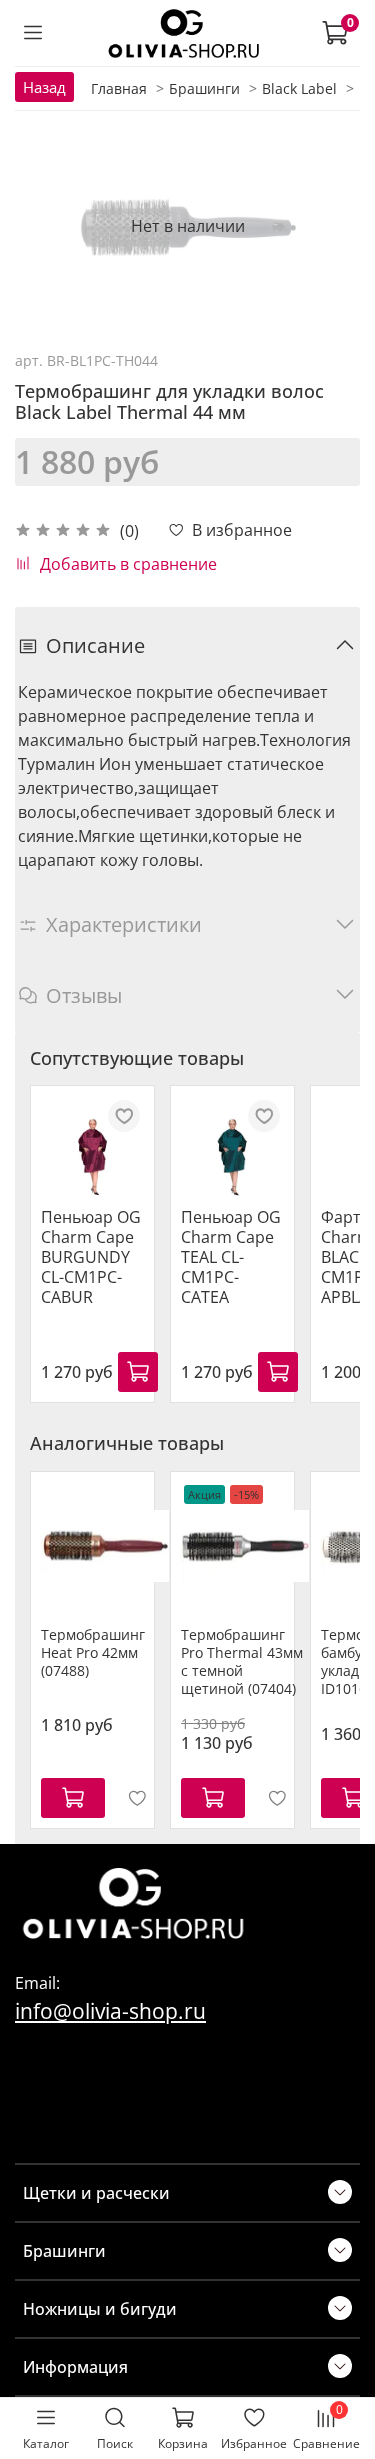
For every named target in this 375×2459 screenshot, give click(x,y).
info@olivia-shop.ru (110, 2010)
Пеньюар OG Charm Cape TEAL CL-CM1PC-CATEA (231, 1257)
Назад (44, 87)
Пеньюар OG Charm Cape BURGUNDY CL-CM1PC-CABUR (91, 1257)
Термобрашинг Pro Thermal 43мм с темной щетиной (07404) (242, 1661)
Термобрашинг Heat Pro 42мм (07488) (93, 1652)
